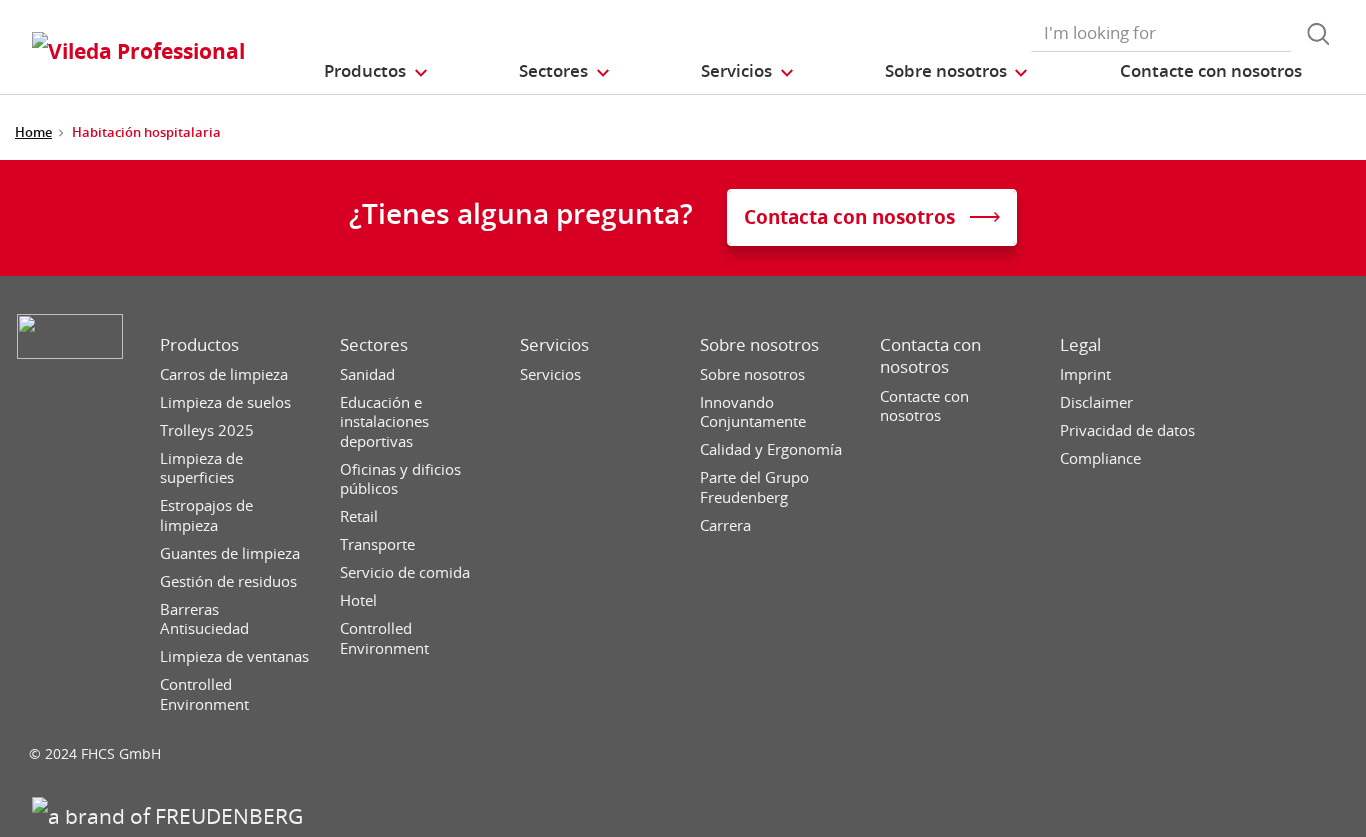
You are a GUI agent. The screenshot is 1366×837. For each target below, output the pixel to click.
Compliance (1100, 458)
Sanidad (367, 374)
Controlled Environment (204, 694)
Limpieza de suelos (225, 402)
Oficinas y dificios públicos (400, 479)
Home (33, 132)
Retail (359, 516)
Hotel (358, 600)
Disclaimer (1096, 402)
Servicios (554, 345)
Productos (199, 345)
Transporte (377, 544)
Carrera (725, 525)
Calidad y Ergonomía (771, 449)
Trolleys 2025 (207, 430)
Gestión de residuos (228, 581)
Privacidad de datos (1127, 430)
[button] (376, 70)
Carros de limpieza (224, 374)
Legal (1080, 345)
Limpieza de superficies (201, 468)
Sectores (374, 345)
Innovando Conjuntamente (753, 412)
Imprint (1085, 374)
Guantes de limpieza (230, 553)
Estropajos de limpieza (206, 515)
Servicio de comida (405, 572)
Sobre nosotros (759, 345)
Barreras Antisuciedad (204, 619)
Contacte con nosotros (924, 406)
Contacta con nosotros (930, 356)
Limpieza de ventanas (234, 656)
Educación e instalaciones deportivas (384, 422)
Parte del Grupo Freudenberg (754, 487)
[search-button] (1318, 34)
